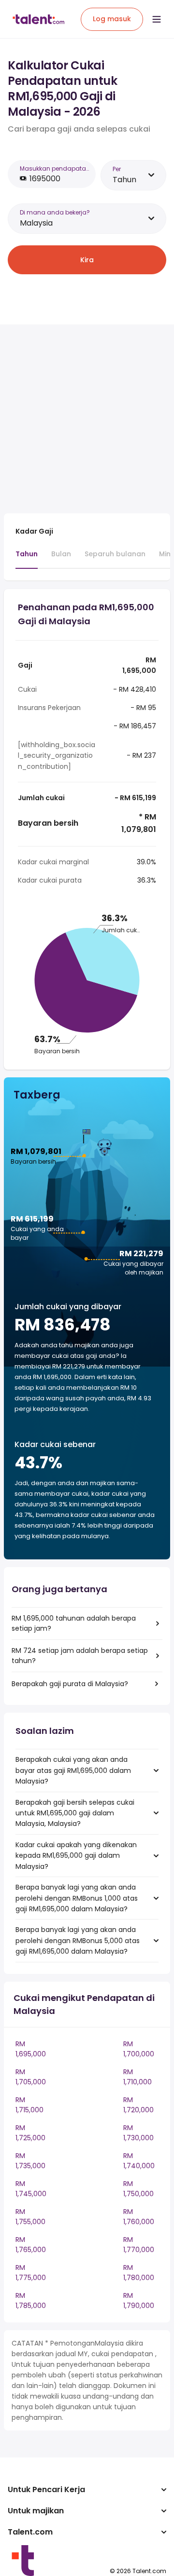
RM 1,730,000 (138, 2133)
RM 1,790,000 (139, 2301)
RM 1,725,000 (30, 2133)
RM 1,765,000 (31, 2245)
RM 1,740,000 (139, 2161)
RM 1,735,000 (30, 2161)
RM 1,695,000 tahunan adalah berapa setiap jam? (74, 1623)
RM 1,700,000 (139, 2049)
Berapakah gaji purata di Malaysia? (70, 1684)
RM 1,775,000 (31, 2273)
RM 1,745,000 (31, 2189)
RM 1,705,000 (31, 2077)
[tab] (27, 559)
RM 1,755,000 (30, 2217)
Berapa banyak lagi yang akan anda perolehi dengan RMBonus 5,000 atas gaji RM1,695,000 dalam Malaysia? (78, 1940)
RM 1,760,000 (139, 2217)
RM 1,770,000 (139, 2245)
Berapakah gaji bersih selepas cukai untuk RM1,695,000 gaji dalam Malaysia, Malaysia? (75, 1813)
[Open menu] (157, 19)
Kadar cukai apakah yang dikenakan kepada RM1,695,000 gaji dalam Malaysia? (76, 1856)
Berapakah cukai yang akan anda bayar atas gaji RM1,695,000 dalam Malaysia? (73, 1770)
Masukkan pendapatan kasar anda (55, 168)
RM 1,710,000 (138, 2077)
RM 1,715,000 (29, 2105)
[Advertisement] (87, 419)
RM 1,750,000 (138, 2189)
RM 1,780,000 (139, 2273)
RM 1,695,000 (31, 2049)
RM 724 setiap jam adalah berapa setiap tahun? (80, 1656)
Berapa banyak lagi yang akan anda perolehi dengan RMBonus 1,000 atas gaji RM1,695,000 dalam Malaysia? (77, 1898)
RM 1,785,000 (31, 2301)
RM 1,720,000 (138, 2105)
